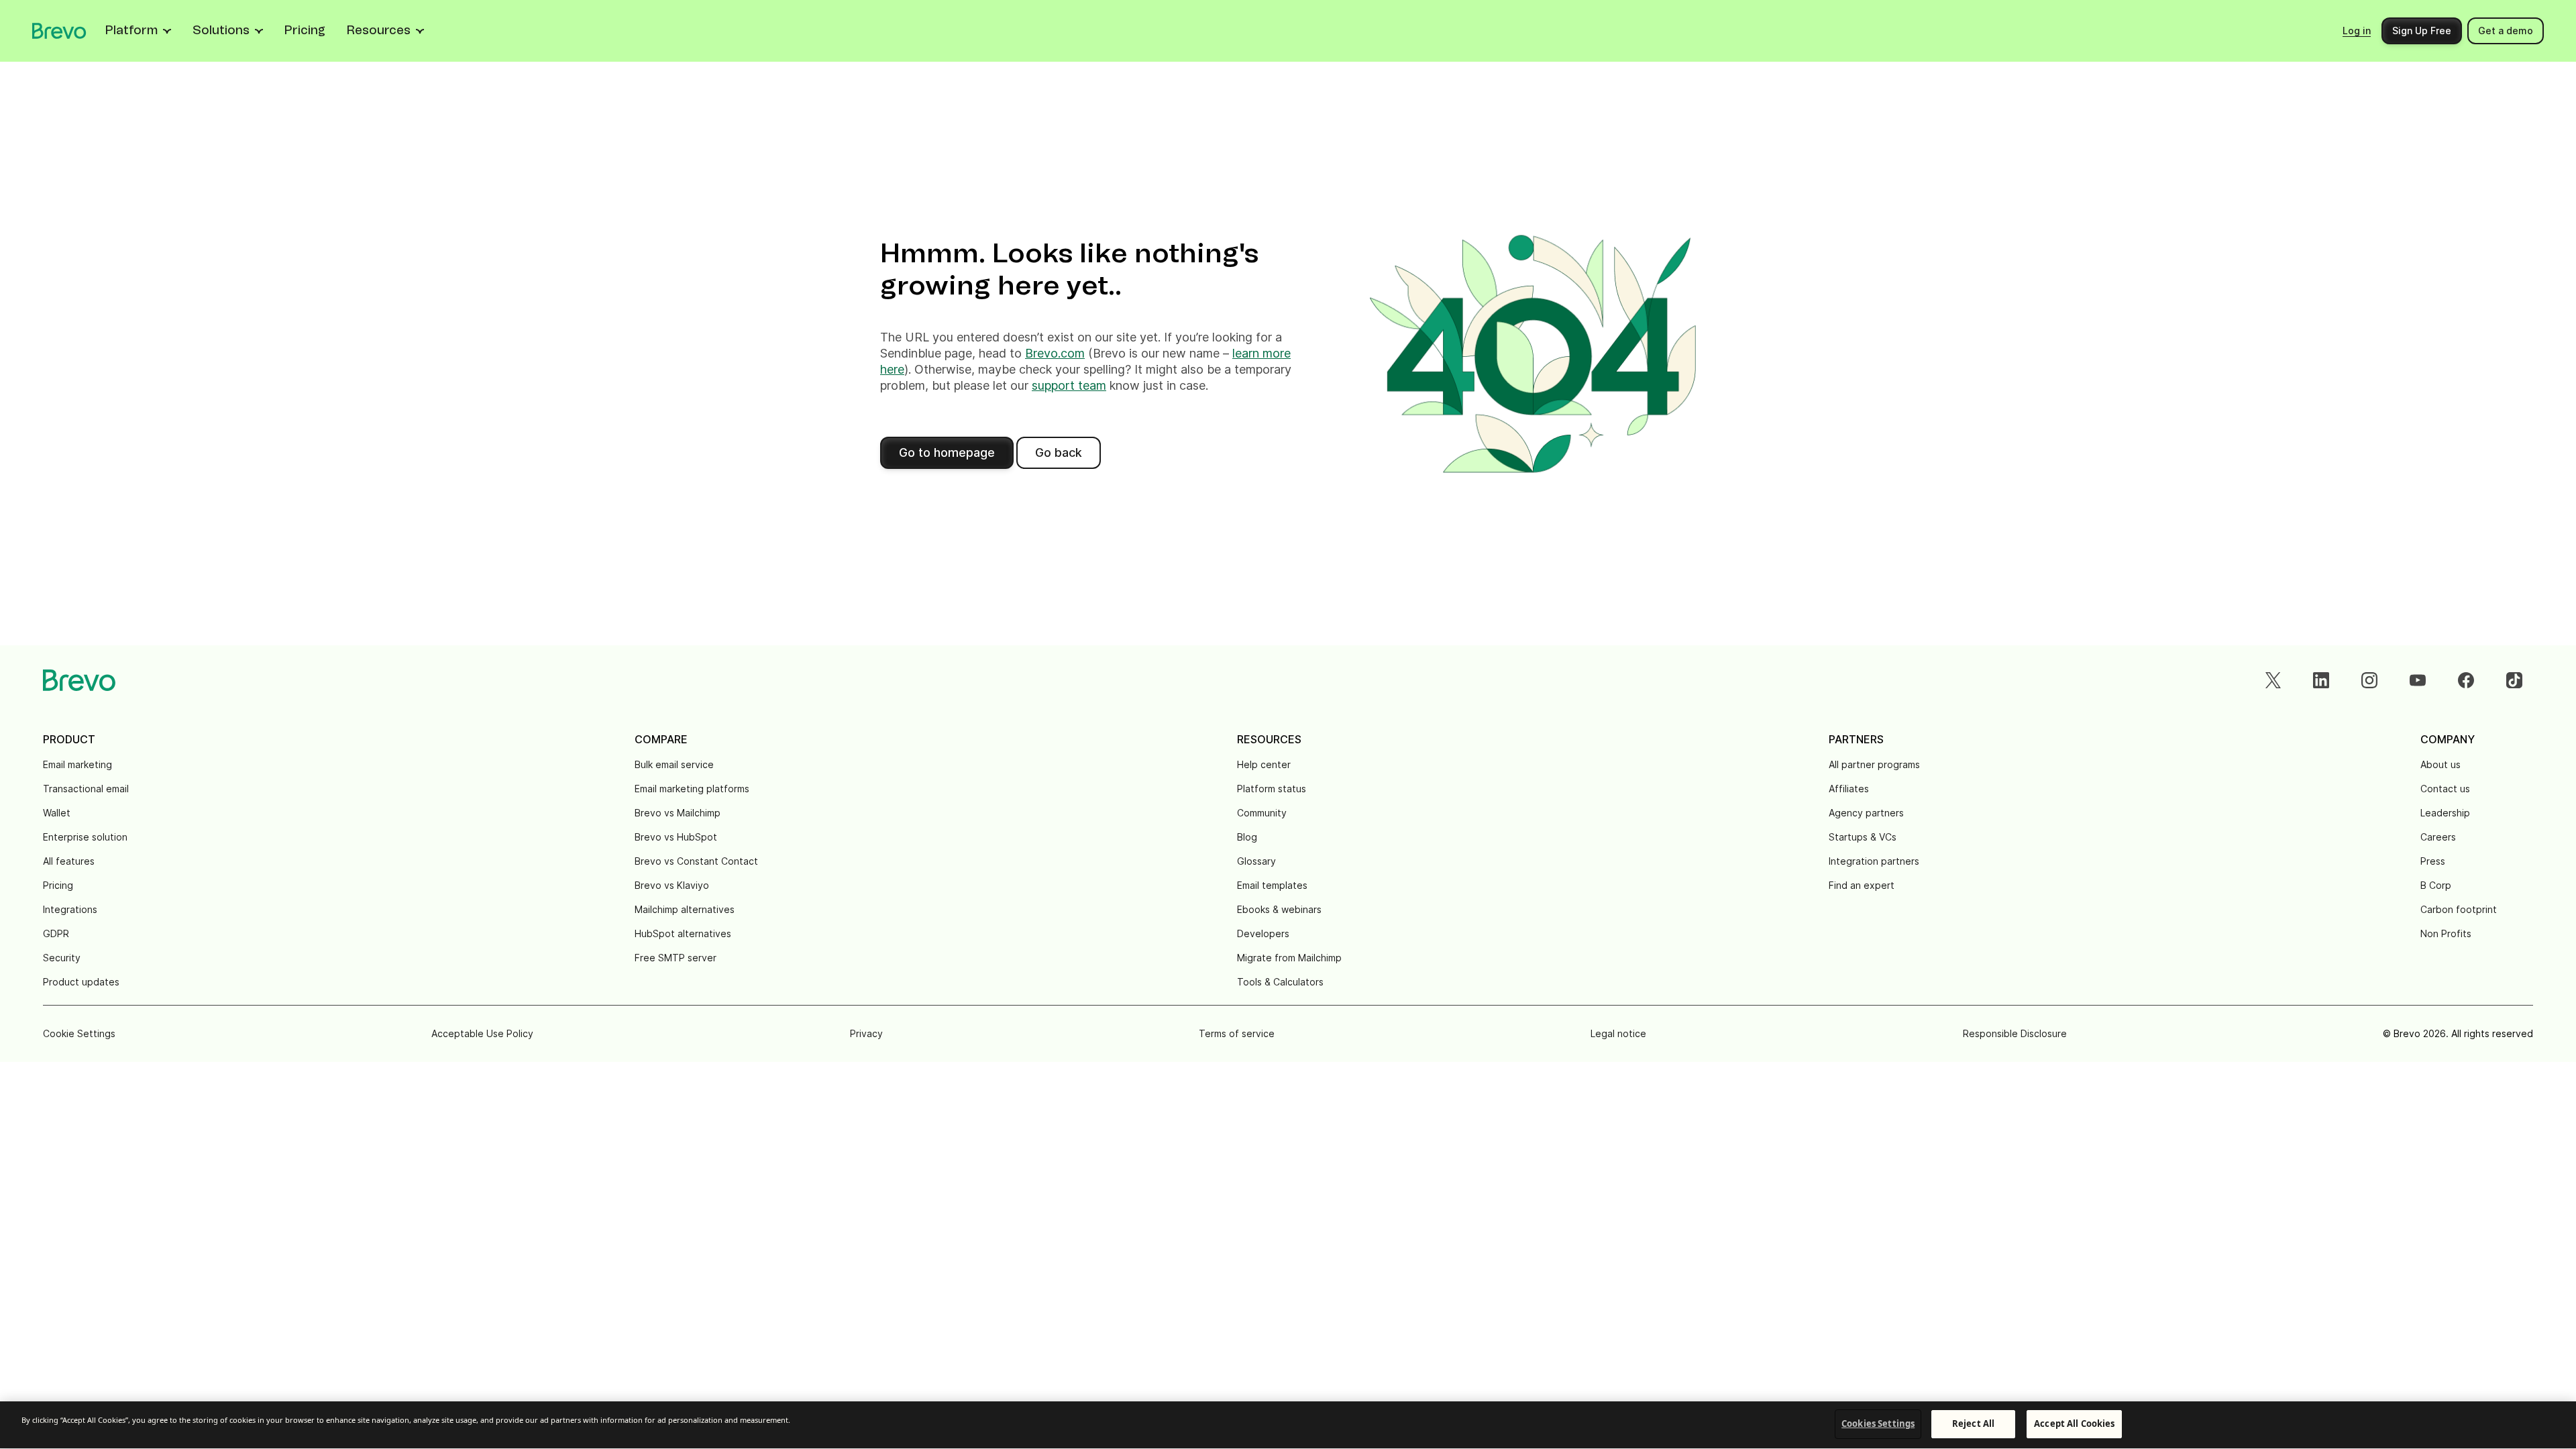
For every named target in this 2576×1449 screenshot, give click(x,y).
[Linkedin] (2321, 680)
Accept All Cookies (2074, 1424)
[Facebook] (2466, 680)
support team (1069, 385)
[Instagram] (2369, 680)
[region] (1288, 1425)
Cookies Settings (1878, 1424)
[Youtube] (2418, 680)
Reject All (1973, 1424)
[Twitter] (2273, 680)
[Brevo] (59, 31)
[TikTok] (2514, 680)
